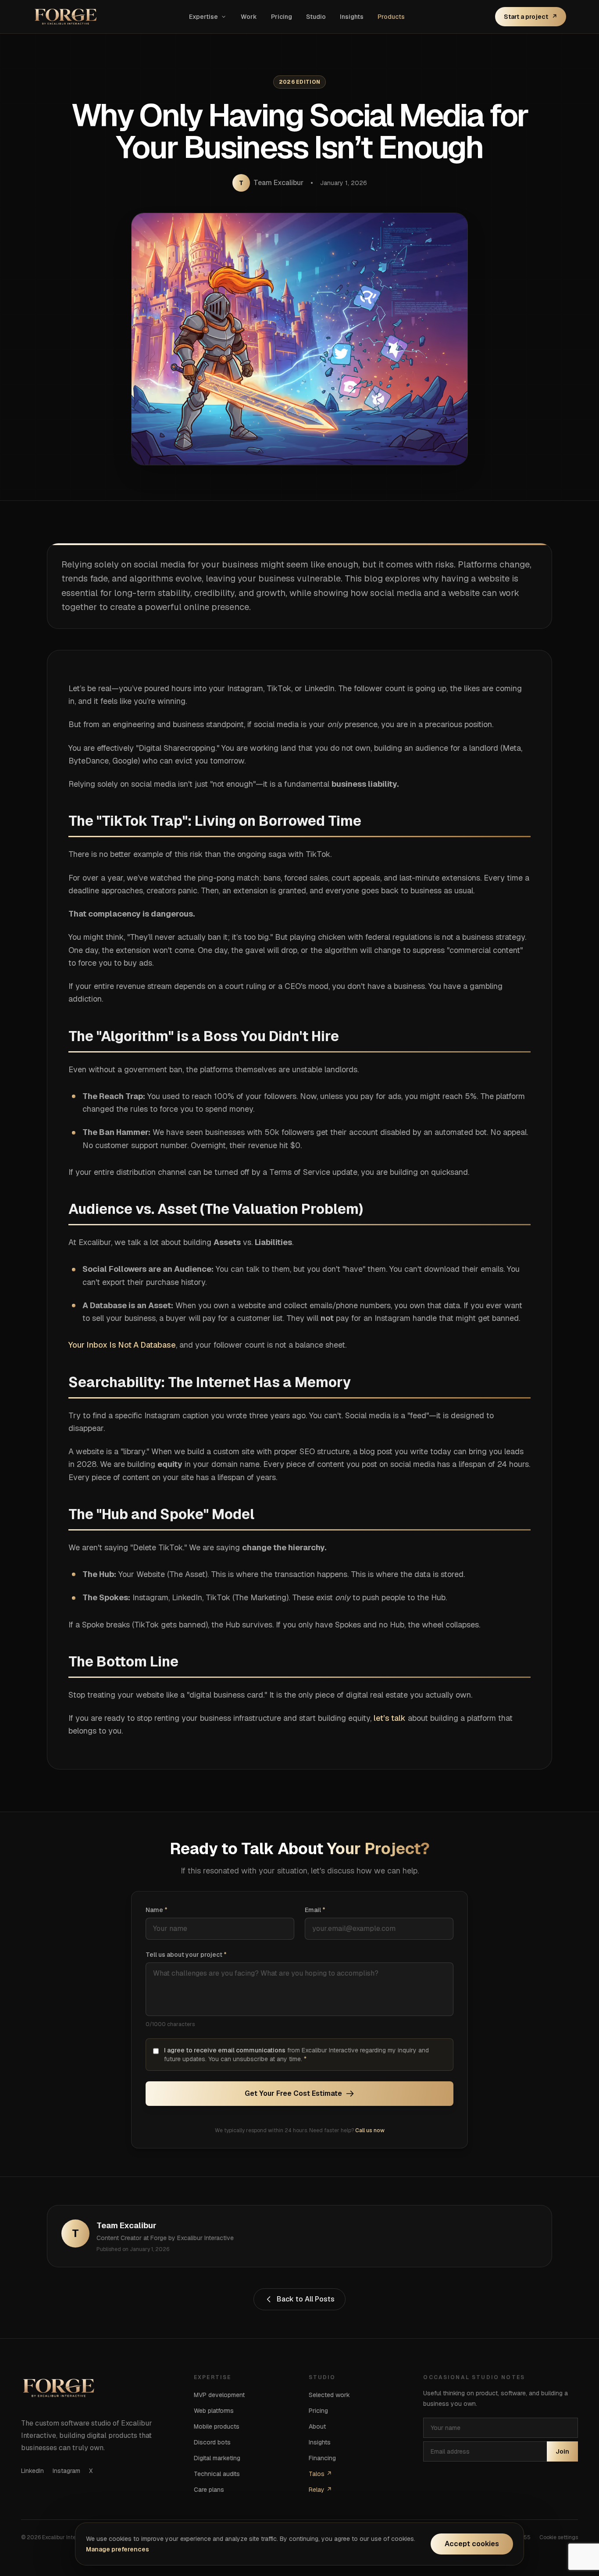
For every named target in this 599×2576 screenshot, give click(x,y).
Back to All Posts (306, 2299)
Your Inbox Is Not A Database (122, 1345)
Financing (322, 2458)
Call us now (370, 2130)
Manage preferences (118, 2549)
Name (157, 1910)
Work (249, 17)
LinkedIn (32, 2471)
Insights (352, 17)
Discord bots (212, 2442)
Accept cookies (472, 2544)
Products (391, 17)
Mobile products (217, 2426)
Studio (316, 17)
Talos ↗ (320, 2474)
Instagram (66, 2471)
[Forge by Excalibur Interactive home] (66, 17)
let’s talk (390, 1718)
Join (562, 2451)
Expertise (203, 17)
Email (315, 1910)
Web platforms (214, 2411)
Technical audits (217, 2474)
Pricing (282, 17)
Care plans (209, 2490)
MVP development (219, 2395)
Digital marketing (217, 2458)
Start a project (531, 17)
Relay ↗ (320, 2490)
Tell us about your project (186, 1955)
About (317, 2426)
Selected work (329, 2395)
